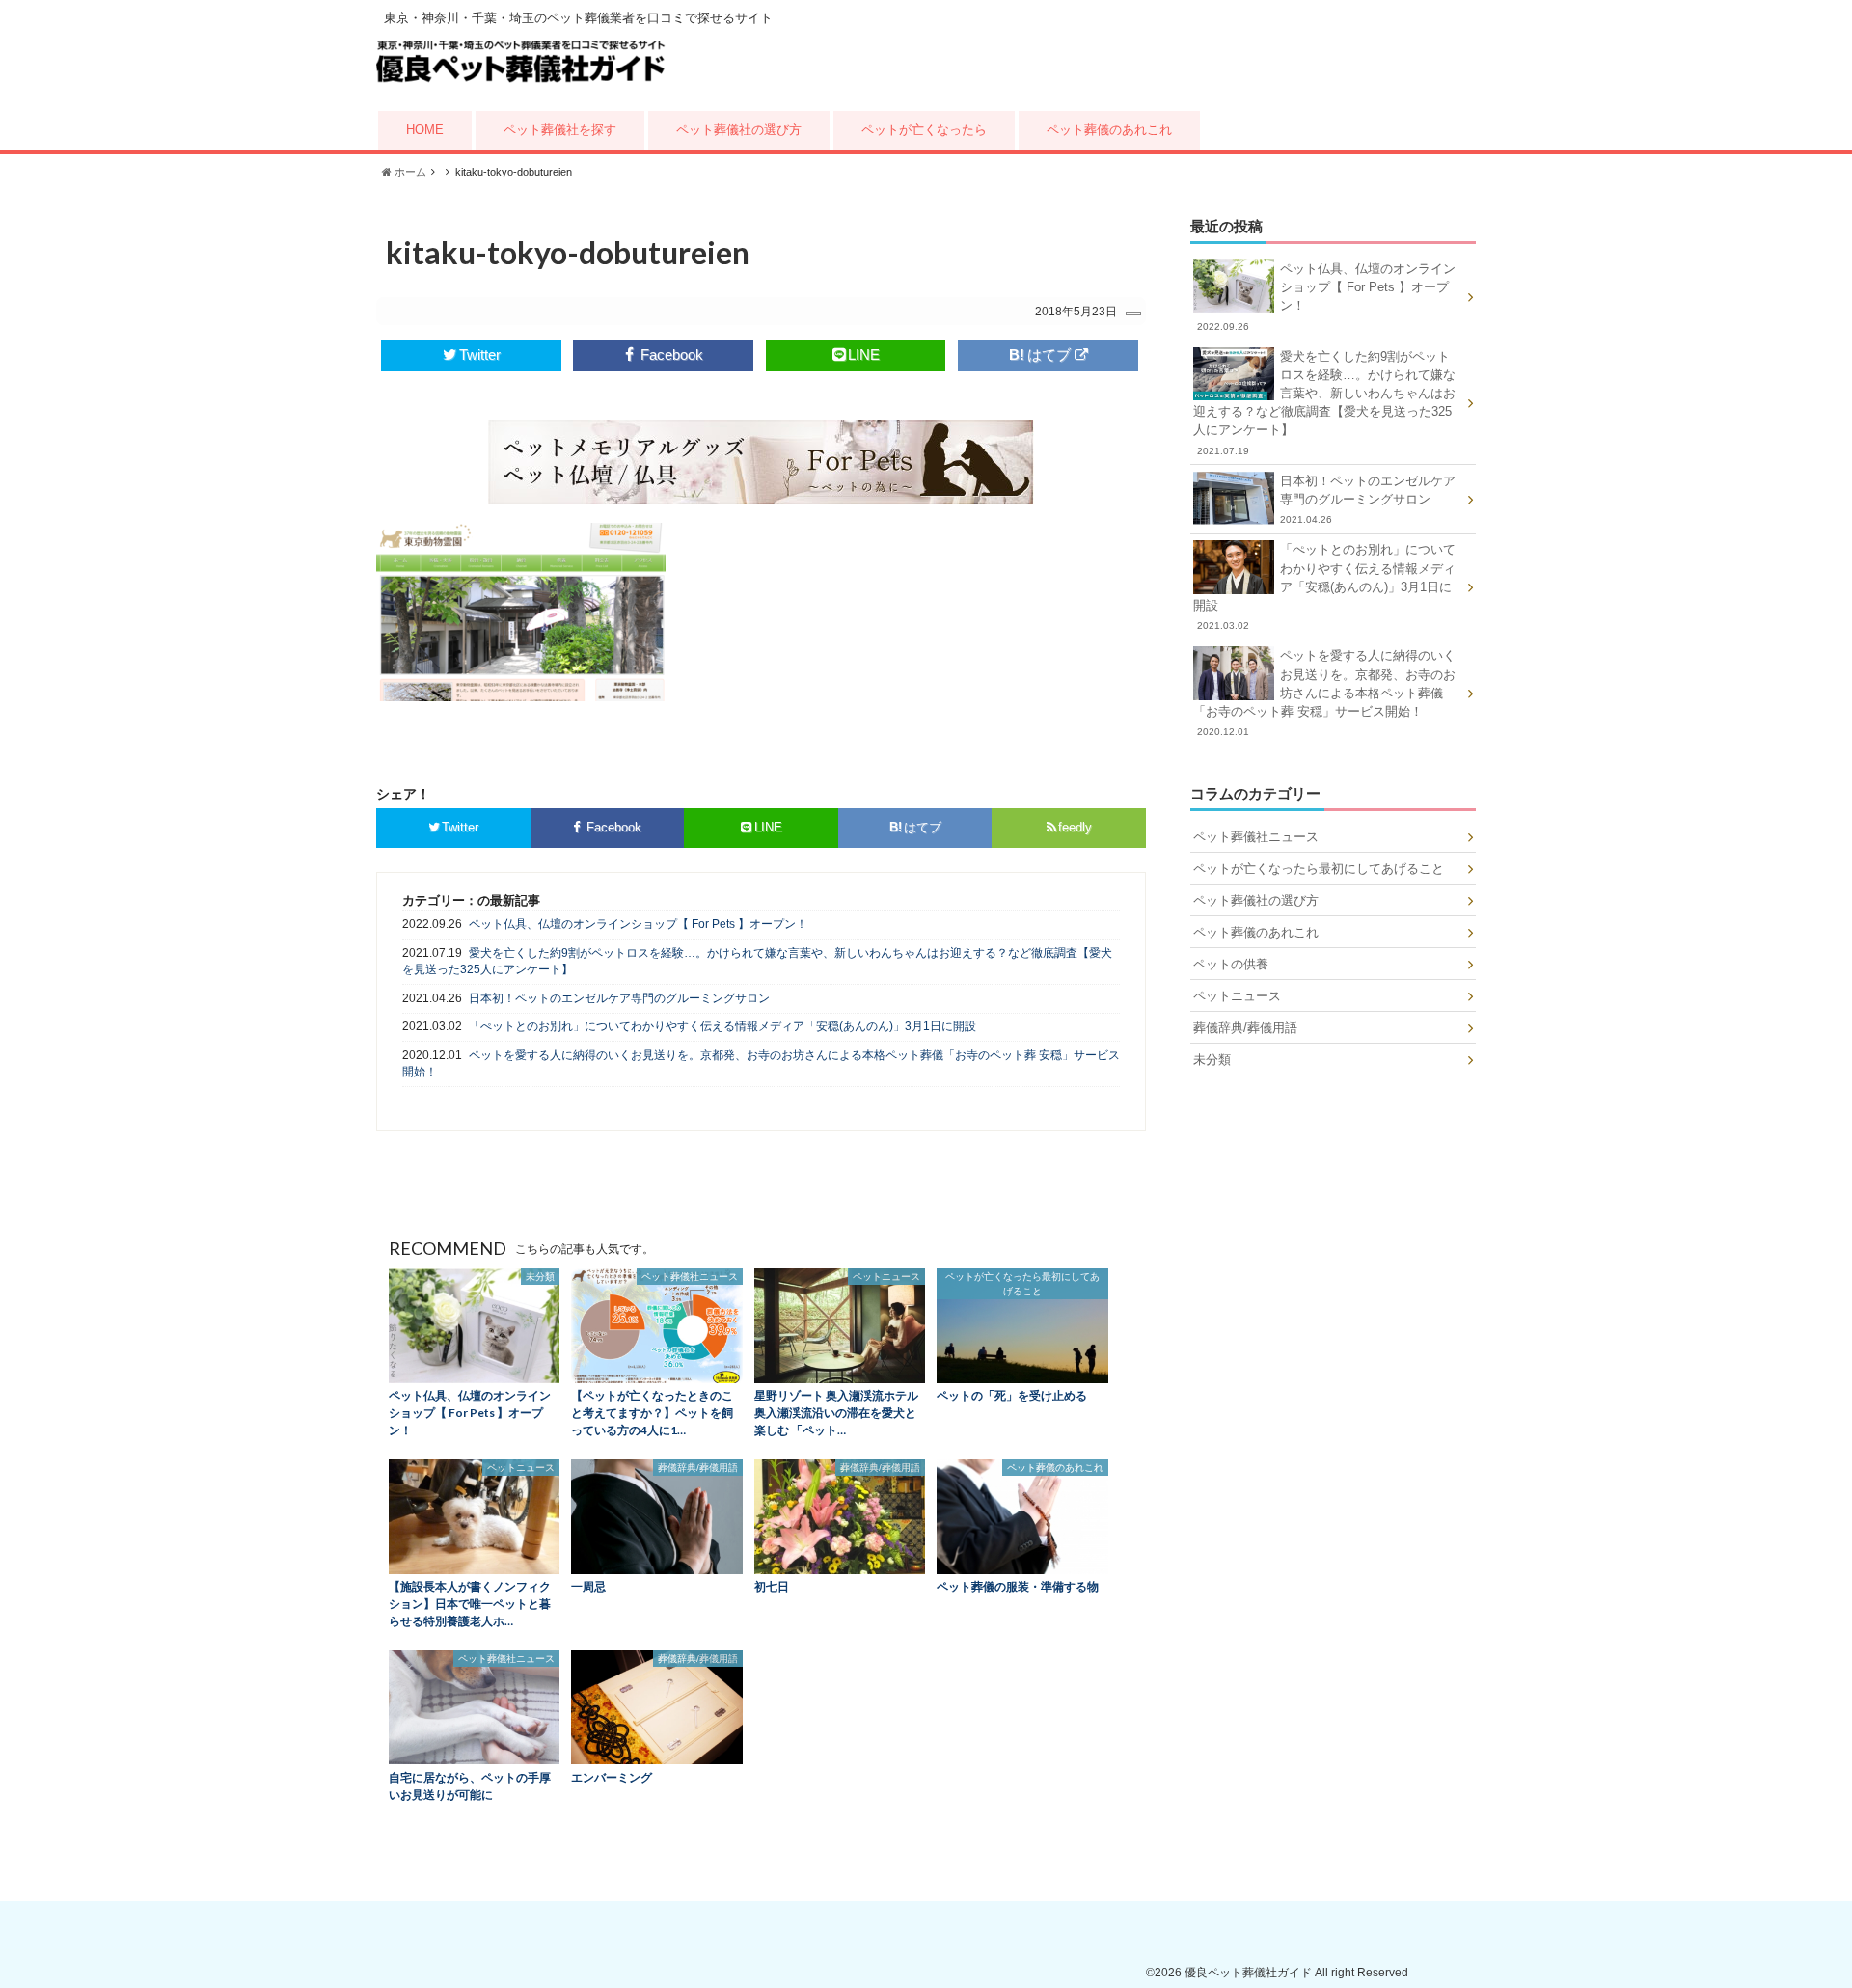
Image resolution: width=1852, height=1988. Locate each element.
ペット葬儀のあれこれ (1109, 130)
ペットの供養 (1231, 964)
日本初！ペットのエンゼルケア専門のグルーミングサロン (619, 998)
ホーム (409, 172)
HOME (425, 130)
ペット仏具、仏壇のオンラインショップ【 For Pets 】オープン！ (638, 924)
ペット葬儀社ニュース (1256, 837)
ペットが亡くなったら (924, 130)
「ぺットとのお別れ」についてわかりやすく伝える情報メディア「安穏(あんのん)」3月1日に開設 (722, 1026)
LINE (864, 354)
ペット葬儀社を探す (560, 130)
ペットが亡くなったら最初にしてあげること (1319, 869)
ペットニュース (1237, 996)
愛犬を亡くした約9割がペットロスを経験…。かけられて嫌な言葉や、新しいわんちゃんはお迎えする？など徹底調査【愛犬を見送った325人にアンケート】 (757, 961)
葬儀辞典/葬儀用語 (1245, 1028)
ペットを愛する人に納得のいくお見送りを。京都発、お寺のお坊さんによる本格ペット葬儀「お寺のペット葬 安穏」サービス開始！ (761, 1063)
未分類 (1212, 1060)
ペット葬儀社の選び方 (739, 130)
